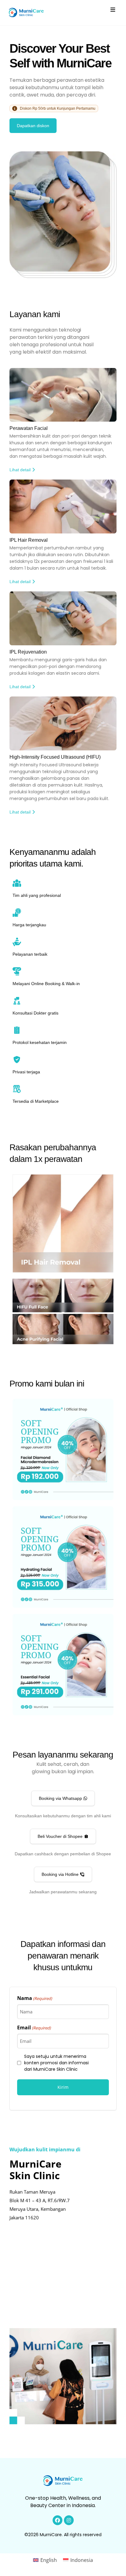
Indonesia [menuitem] (82, 2560)
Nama (35, 1998)
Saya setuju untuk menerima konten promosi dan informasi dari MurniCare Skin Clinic (56, 2063)
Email (34, 2028)
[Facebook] (57, 2520)
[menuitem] (45, 2560)
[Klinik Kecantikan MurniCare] (26, 13)
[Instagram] (69, 2520)
